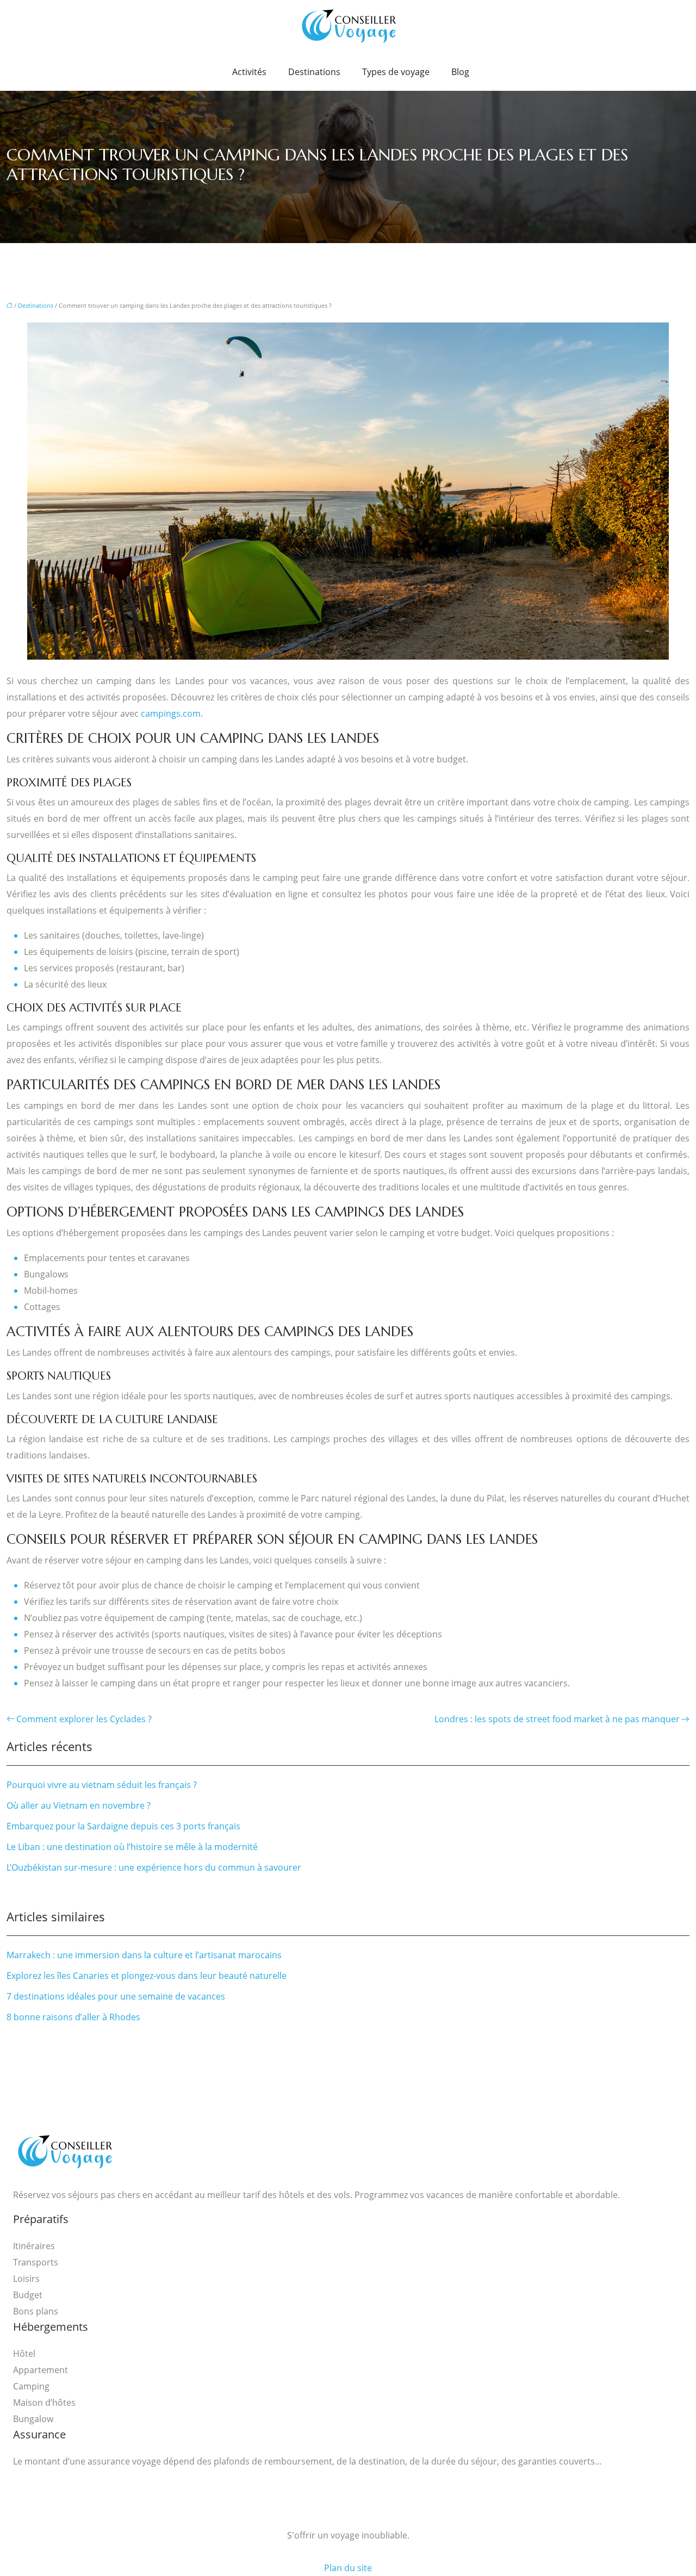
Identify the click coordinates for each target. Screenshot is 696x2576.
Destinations (314, 72)
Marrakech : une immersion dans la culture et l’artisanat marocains (144, 1955)
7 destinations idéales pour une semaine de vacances (116, 1996)
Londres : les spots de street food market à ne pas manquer (557, 1719)
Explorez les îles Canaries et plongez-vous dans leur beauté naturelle (147, 1976)
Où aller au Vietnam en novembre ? (79, 1805)
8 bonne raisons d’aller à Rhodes (73, 2017)
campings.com (171, 713)
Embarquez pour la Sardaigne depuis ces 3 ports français (123, 1826)
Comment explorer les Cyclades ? (84, 1719)
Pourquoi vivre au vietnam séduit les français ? (102, 1785)
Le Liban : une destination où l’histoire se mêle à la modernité (132, 1847)
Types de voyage (396, 72)
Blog (460, 72)
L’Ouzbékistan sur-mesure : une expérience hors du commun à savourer (154, 1867)
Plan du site (348, 2568)
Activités (249, 72)
